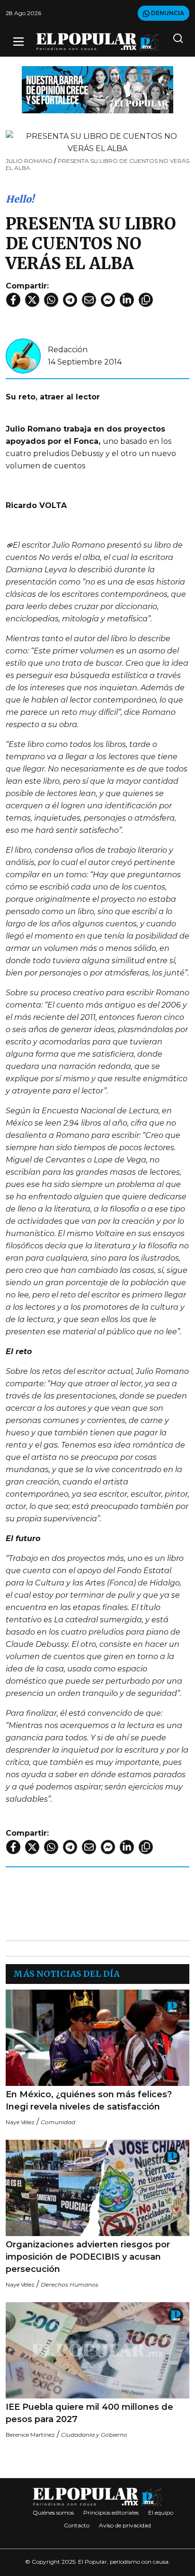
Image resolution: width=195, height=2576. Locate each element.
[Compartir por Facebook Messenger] (108, 300)
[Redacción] (23, 355)
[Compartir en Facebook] (13, 300)
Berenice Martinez (30, 2435)
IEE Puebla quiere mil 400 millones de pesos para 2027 (89, 2413)
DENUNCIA (167, 13)
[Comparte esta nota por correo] (89, 300)
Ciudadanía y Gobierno (94, 2435)
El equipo (161, 2512)
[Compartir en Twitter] (32, 300)
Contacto (77, 2525)
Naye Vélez (20, 2122)
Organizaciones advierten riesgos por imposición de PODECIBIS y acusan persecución (88, 2257)
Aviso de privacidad (125, 2525)
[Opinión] (97, 89)
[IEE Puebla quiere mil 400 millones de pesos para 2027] (97, 2350)
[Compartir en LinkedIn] (127, 300)
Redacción (68, 350)
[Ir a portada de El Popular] (98, 42)
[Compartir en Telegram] (70, 300)
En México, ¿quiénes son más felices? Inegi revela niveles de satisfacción (89, 2101)
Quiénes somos (53, 2512)
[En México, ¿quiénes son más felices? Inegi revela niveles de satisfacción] (97, 2038)
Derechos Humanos (70, 2284)
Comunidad (58, 2122)
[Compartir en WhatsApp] (51, 300)
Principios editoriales (111, 2512)
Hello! (20, 199)
